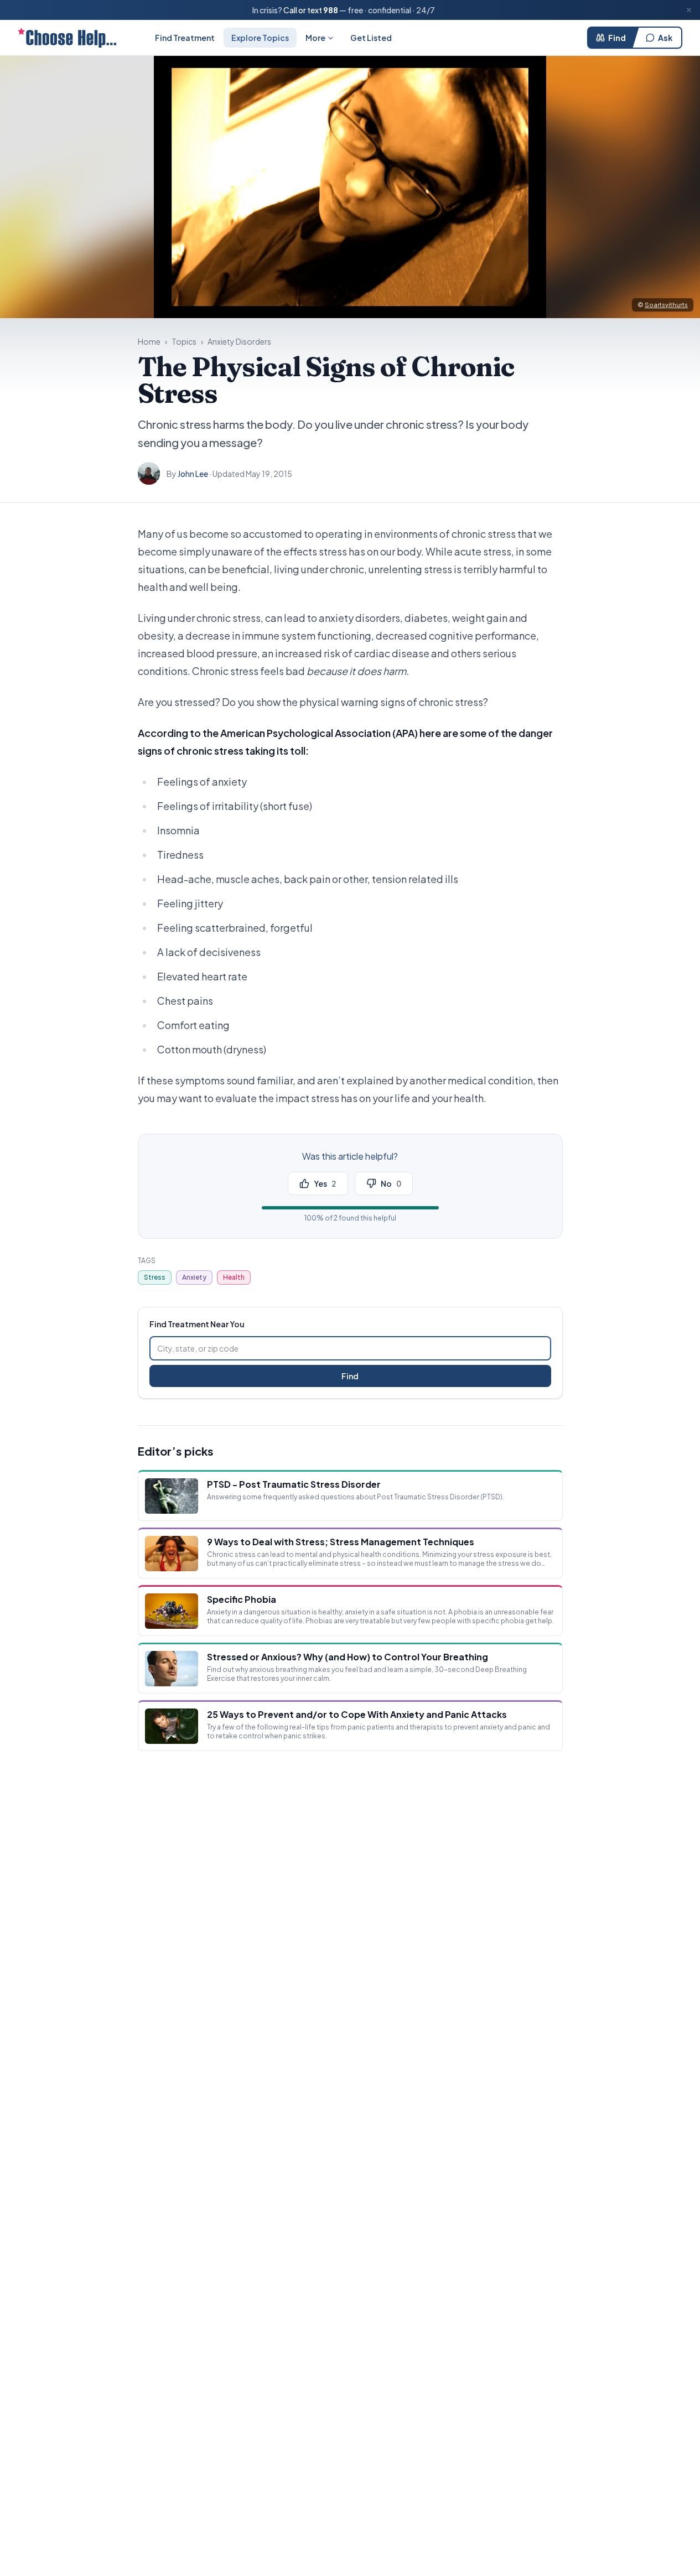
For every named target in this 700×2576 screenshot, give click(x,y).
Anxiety (194, 1277)
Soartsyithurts (666, 305)
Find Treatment (185, 38)
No (391, 1183)
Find (617, 38)
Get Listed (371, 38)
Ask (665, 38)
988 (331, 10)
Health (234, 1277)
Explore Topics (260, 38)
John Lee (193, 474)
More (315, 38)
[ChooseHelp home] (67, 38)
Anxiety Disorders (239, 341)
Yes (325, 1183)
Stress (155, 1277)
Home (149, 341)
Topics (184, 341)
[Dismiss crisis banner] (689, 10)
